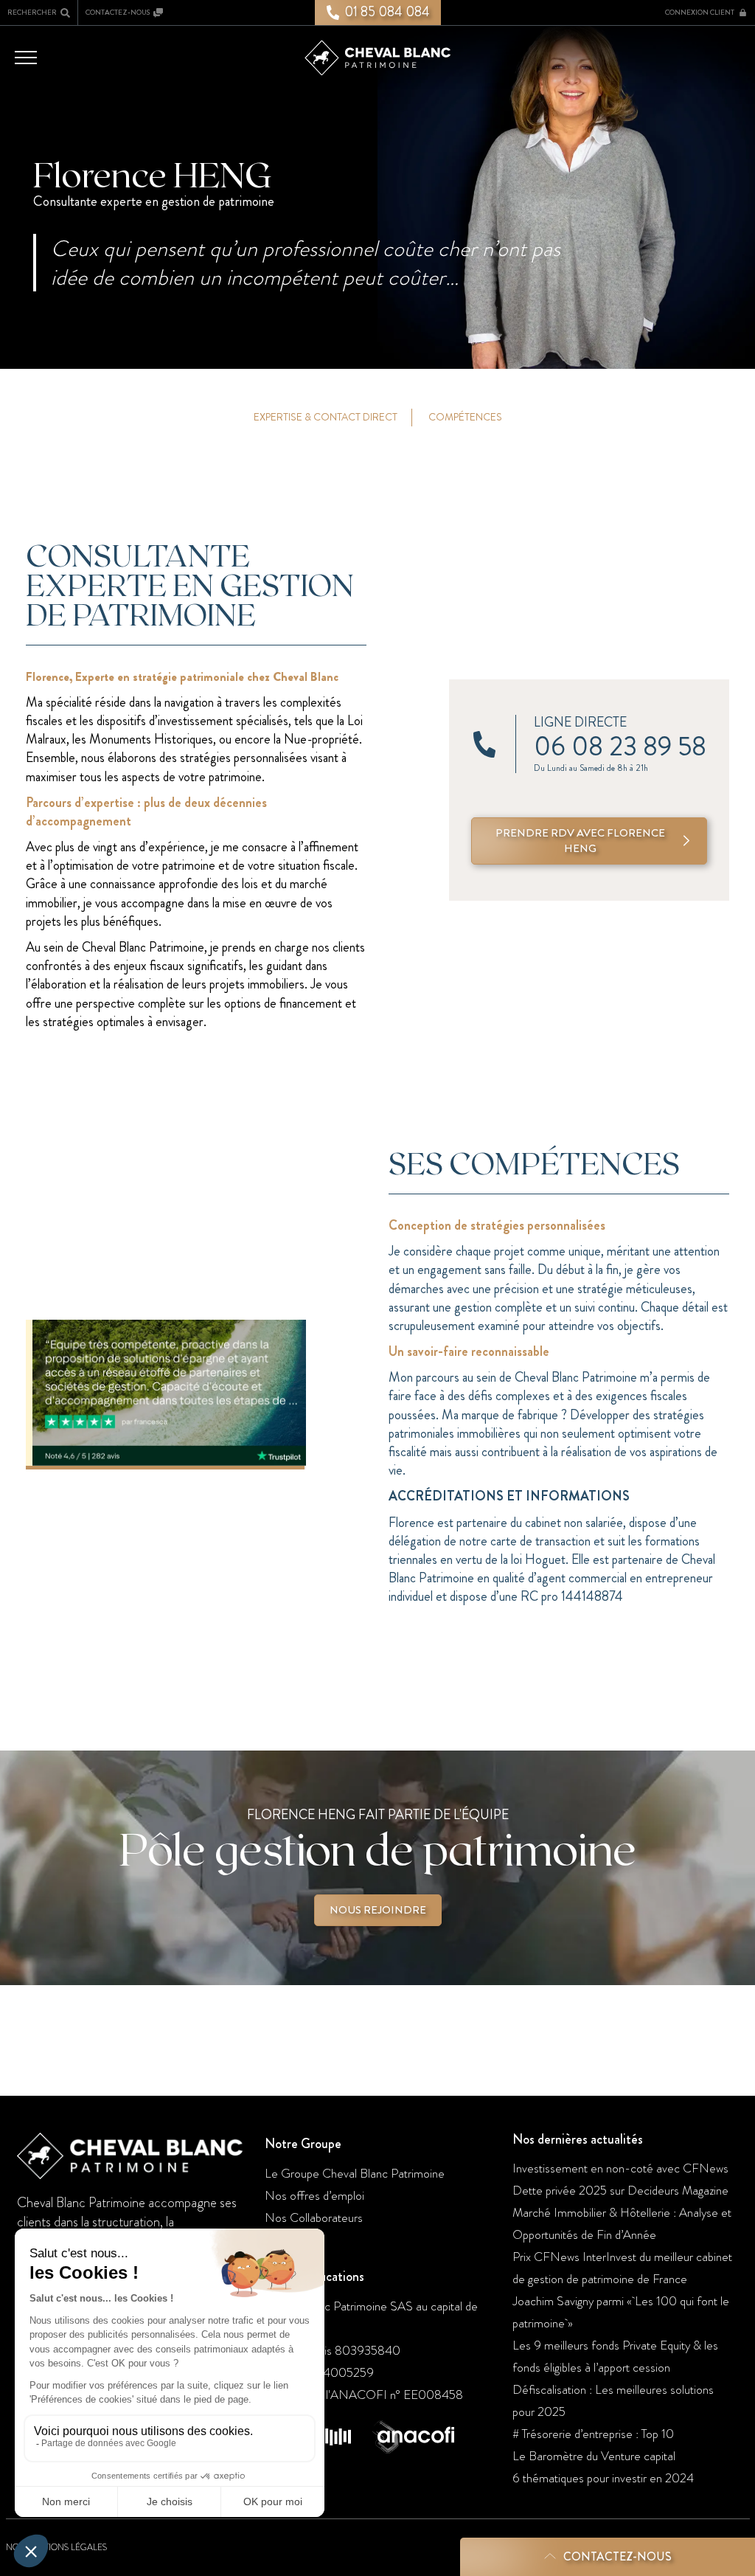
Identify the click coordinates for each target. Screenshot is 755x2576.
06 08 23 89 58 (620, 747)
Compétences (465, 417)
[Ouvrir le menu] (26, 57)
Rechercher (32, 12)
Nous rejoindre (378, 1910)
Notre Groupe (303, 2144)
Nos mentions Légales (56, 2547)
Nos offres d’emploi (314, 2195)
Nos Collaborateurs (314, 2217)
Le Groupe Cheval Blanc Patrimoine (355, 2173)
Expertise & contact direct (326, 417)
